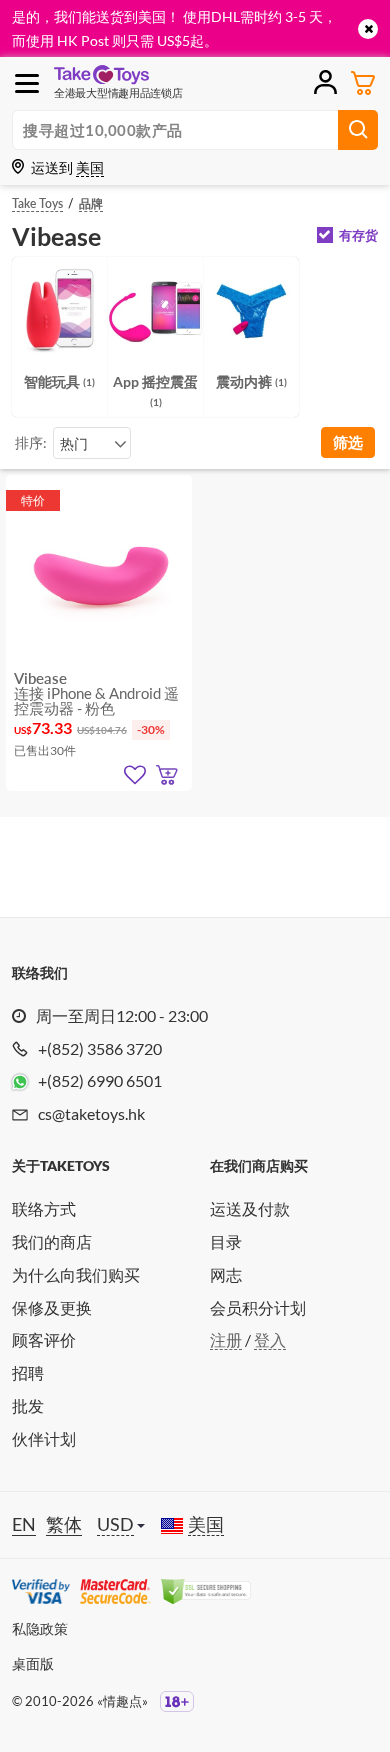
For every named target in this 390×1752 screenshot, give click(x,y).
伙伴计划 (44, 1438)
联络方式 (44, 1208)
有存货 (358, 235)
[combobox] (92, 443)
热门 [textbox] (74, 443)
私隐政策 (40, 1628)
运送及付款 (250, 1208)
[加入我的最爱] (135, 775)
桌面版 (33, 1663)
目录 (226, 1241)
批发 (28, 1405)
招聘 (28, 1372)
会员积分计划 (258, 1307)
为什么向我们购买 (76, 1274)
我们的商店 (52, 1241)
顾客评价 (44, 1339)
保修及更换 (52, 1307)
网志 (226, 1274)
